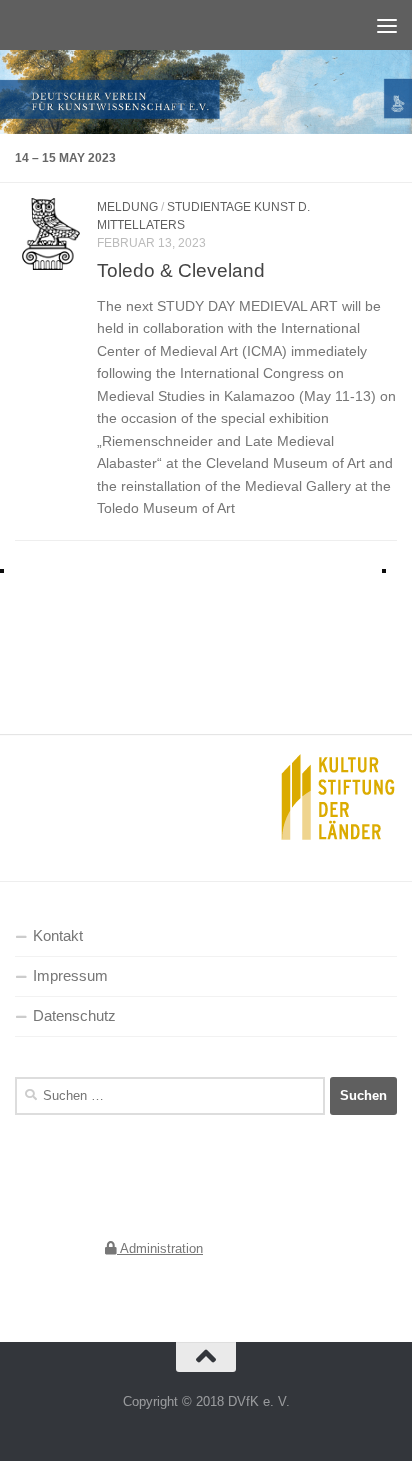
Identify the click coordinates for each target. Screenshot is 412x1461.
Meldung (127, 207)
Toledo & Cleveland (181, 270)
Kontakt (58, 936)
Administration (160, 1248)
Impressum (70, 976)
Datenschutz (74, 1016)
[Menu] (387, 25)
